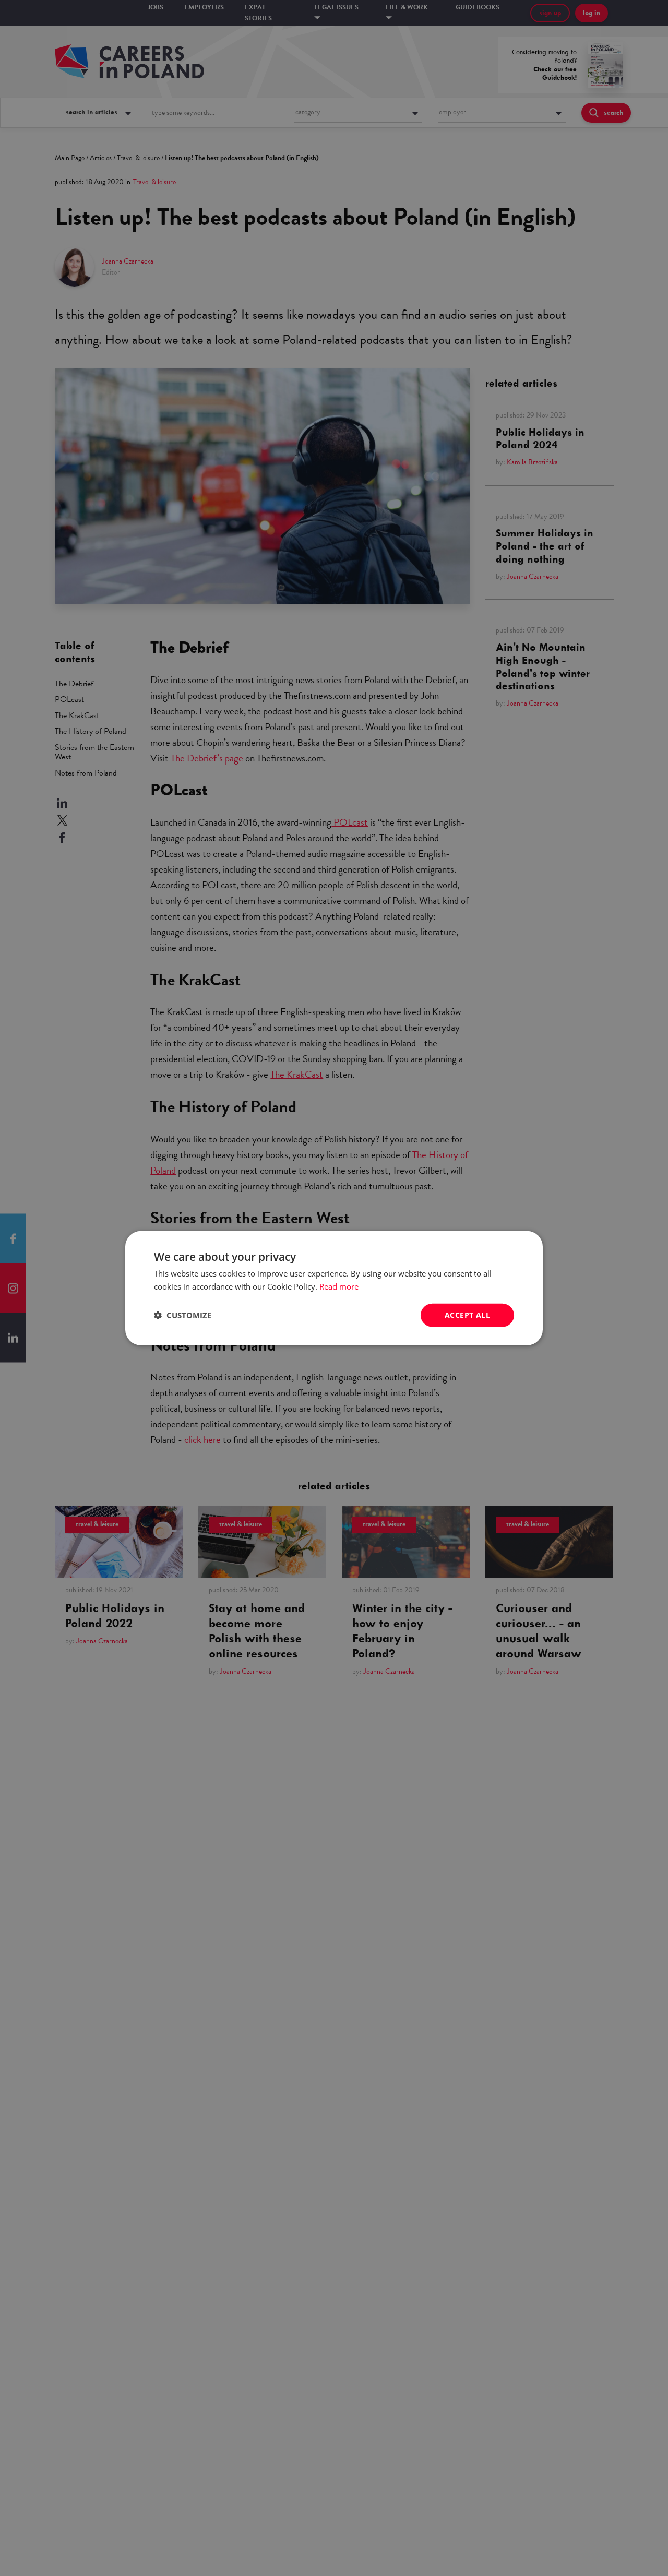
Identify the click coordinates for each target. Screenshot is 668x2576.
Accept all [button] (467, 1315)
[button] (183, 1315)
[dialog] (334, 1288)
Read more (339, 1286)
